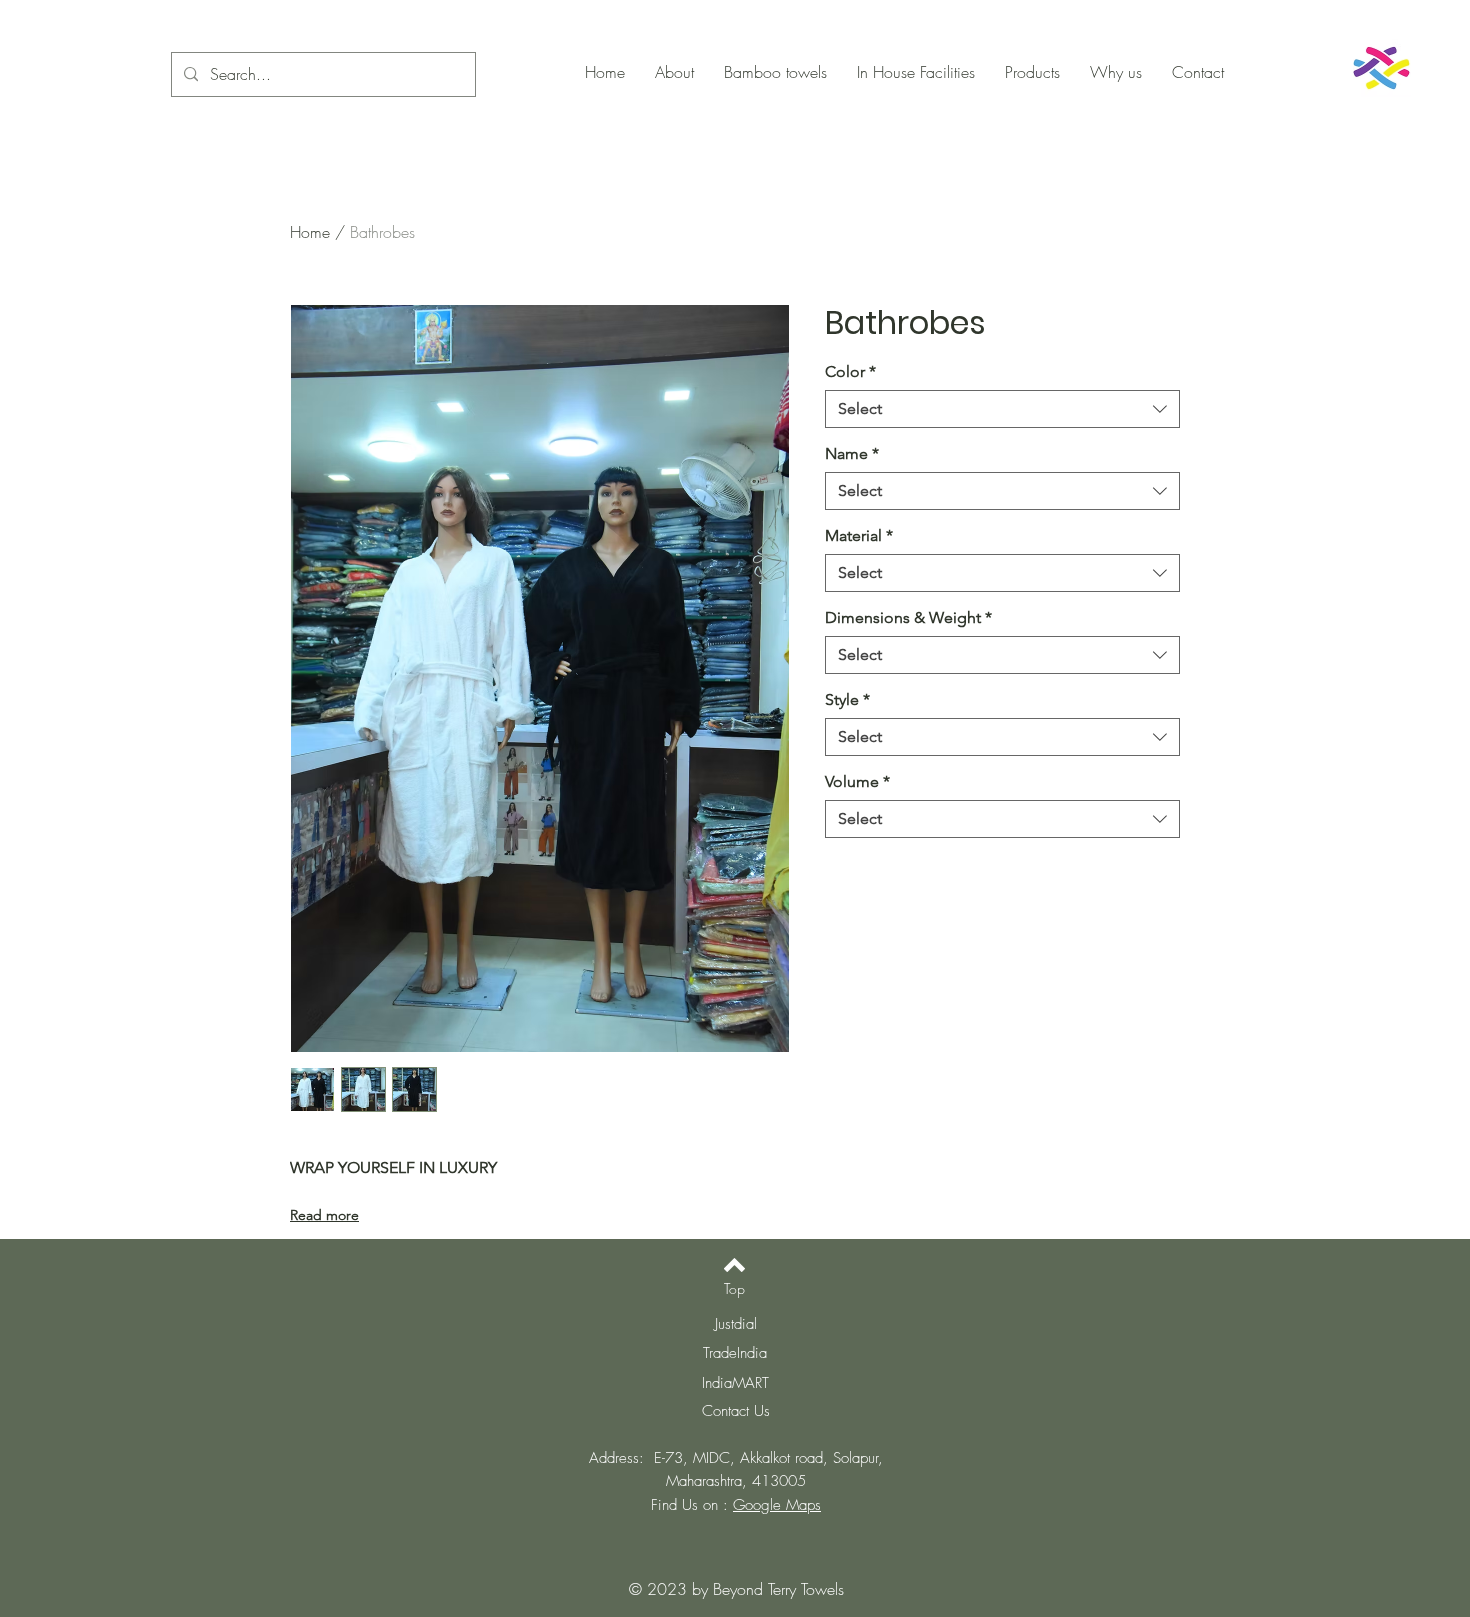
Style (847, 699)
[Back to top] (734, 1265)
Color (850, 371)
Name (852, 453)
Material (859, 535)
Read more (324, 1215)
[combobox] (1002, 409)
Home (310, 232)
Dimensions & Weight (908, 617)
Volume (857, 781)
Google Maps (777, 1505)
